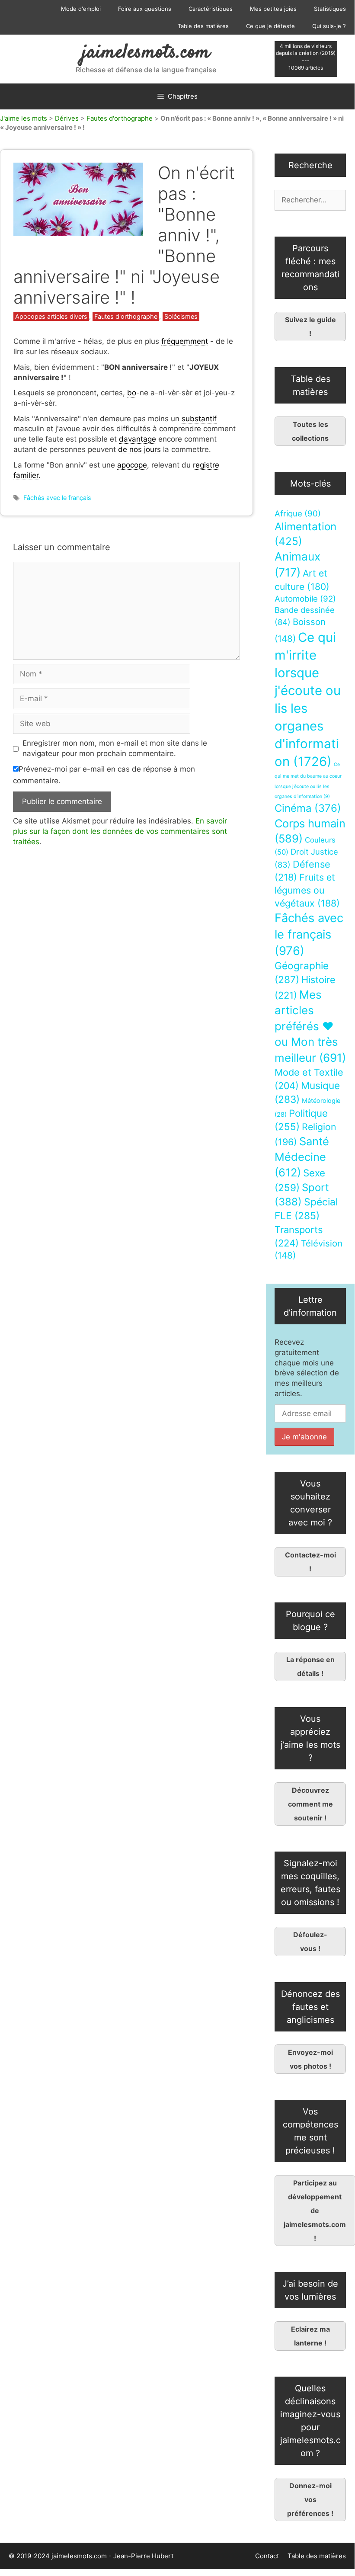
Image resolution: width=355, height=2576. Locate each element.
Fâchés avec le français (57, 498)
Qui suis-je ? (329, 26)
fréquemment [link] (185, 341)
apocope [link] (132, 465)
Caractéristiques (211, 9)
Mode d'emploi (81, 9)
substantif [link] (199, 419)
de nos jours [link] (139, 449)
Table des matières (203, 26)
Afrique (298, 514)
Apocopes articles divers (51, 316)
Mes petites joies (273, 9)
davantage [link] (138, 439)
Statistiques (330, 9)
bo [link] (132, 393)
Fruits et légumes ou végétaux (307, 890)
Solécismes (181, 316)
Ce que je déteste (270, 26)
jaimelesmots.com (146, 53)
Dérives (67, 118)
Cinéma (308, 808)
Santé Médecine (302, 1157)
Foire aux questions (145, 9)
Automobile (305, 599)
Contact (267, 2556)
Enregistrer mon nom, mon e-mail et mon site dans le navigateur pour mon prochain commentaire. (115, 748)
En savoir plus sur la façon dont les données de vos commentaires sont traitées (120, 831)
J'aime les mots (24, 118)
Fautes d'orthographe (120, 118)
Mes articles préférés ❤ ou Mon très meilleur (310, 1026)
